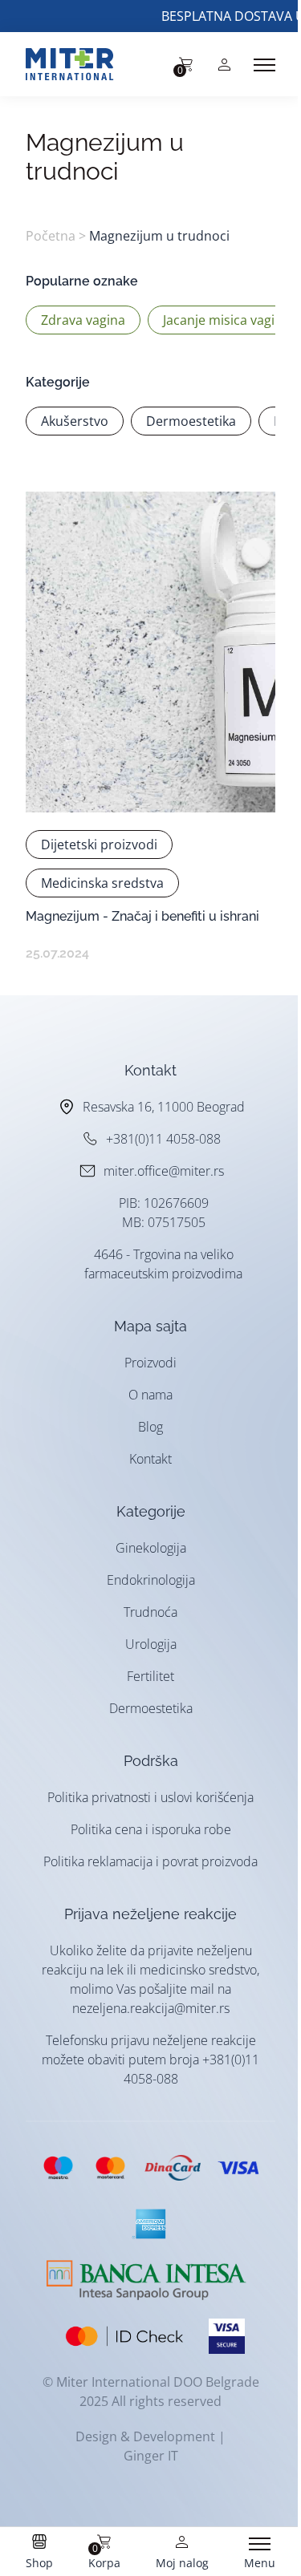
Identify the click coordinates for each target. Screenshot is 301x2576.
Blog (150, 1427)
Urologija (151, 1644)
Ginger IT (151, 2456)
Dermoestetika (151, 1708)
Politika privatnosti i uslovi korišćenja (150, 1797)
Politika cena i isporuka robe (151, 1829)
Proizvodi (150, 1363)
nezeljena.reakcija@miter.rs (151, 2008)
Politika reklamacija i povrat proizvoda (150, 1861)
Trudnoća (150, 1612)
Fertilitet (150, 1676)
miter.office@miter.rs (164, 1171)
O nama (150, 1395)
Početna (51, 236)
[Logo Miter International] (78, 64)
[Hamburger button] (264, 65)
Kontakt (150, 1459)
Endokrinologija (151, 1580)
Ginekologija (151, 1548)
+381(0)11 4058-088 (163, 1139)
